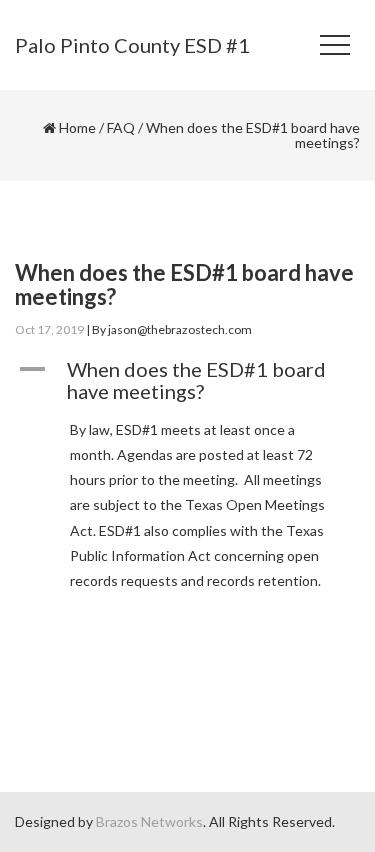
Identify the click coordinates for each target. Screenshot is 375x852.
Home (77, 127)
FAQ (121, 127)
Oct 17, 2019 (49, 329)
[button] (187, 380)
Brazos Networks (149, 821)
